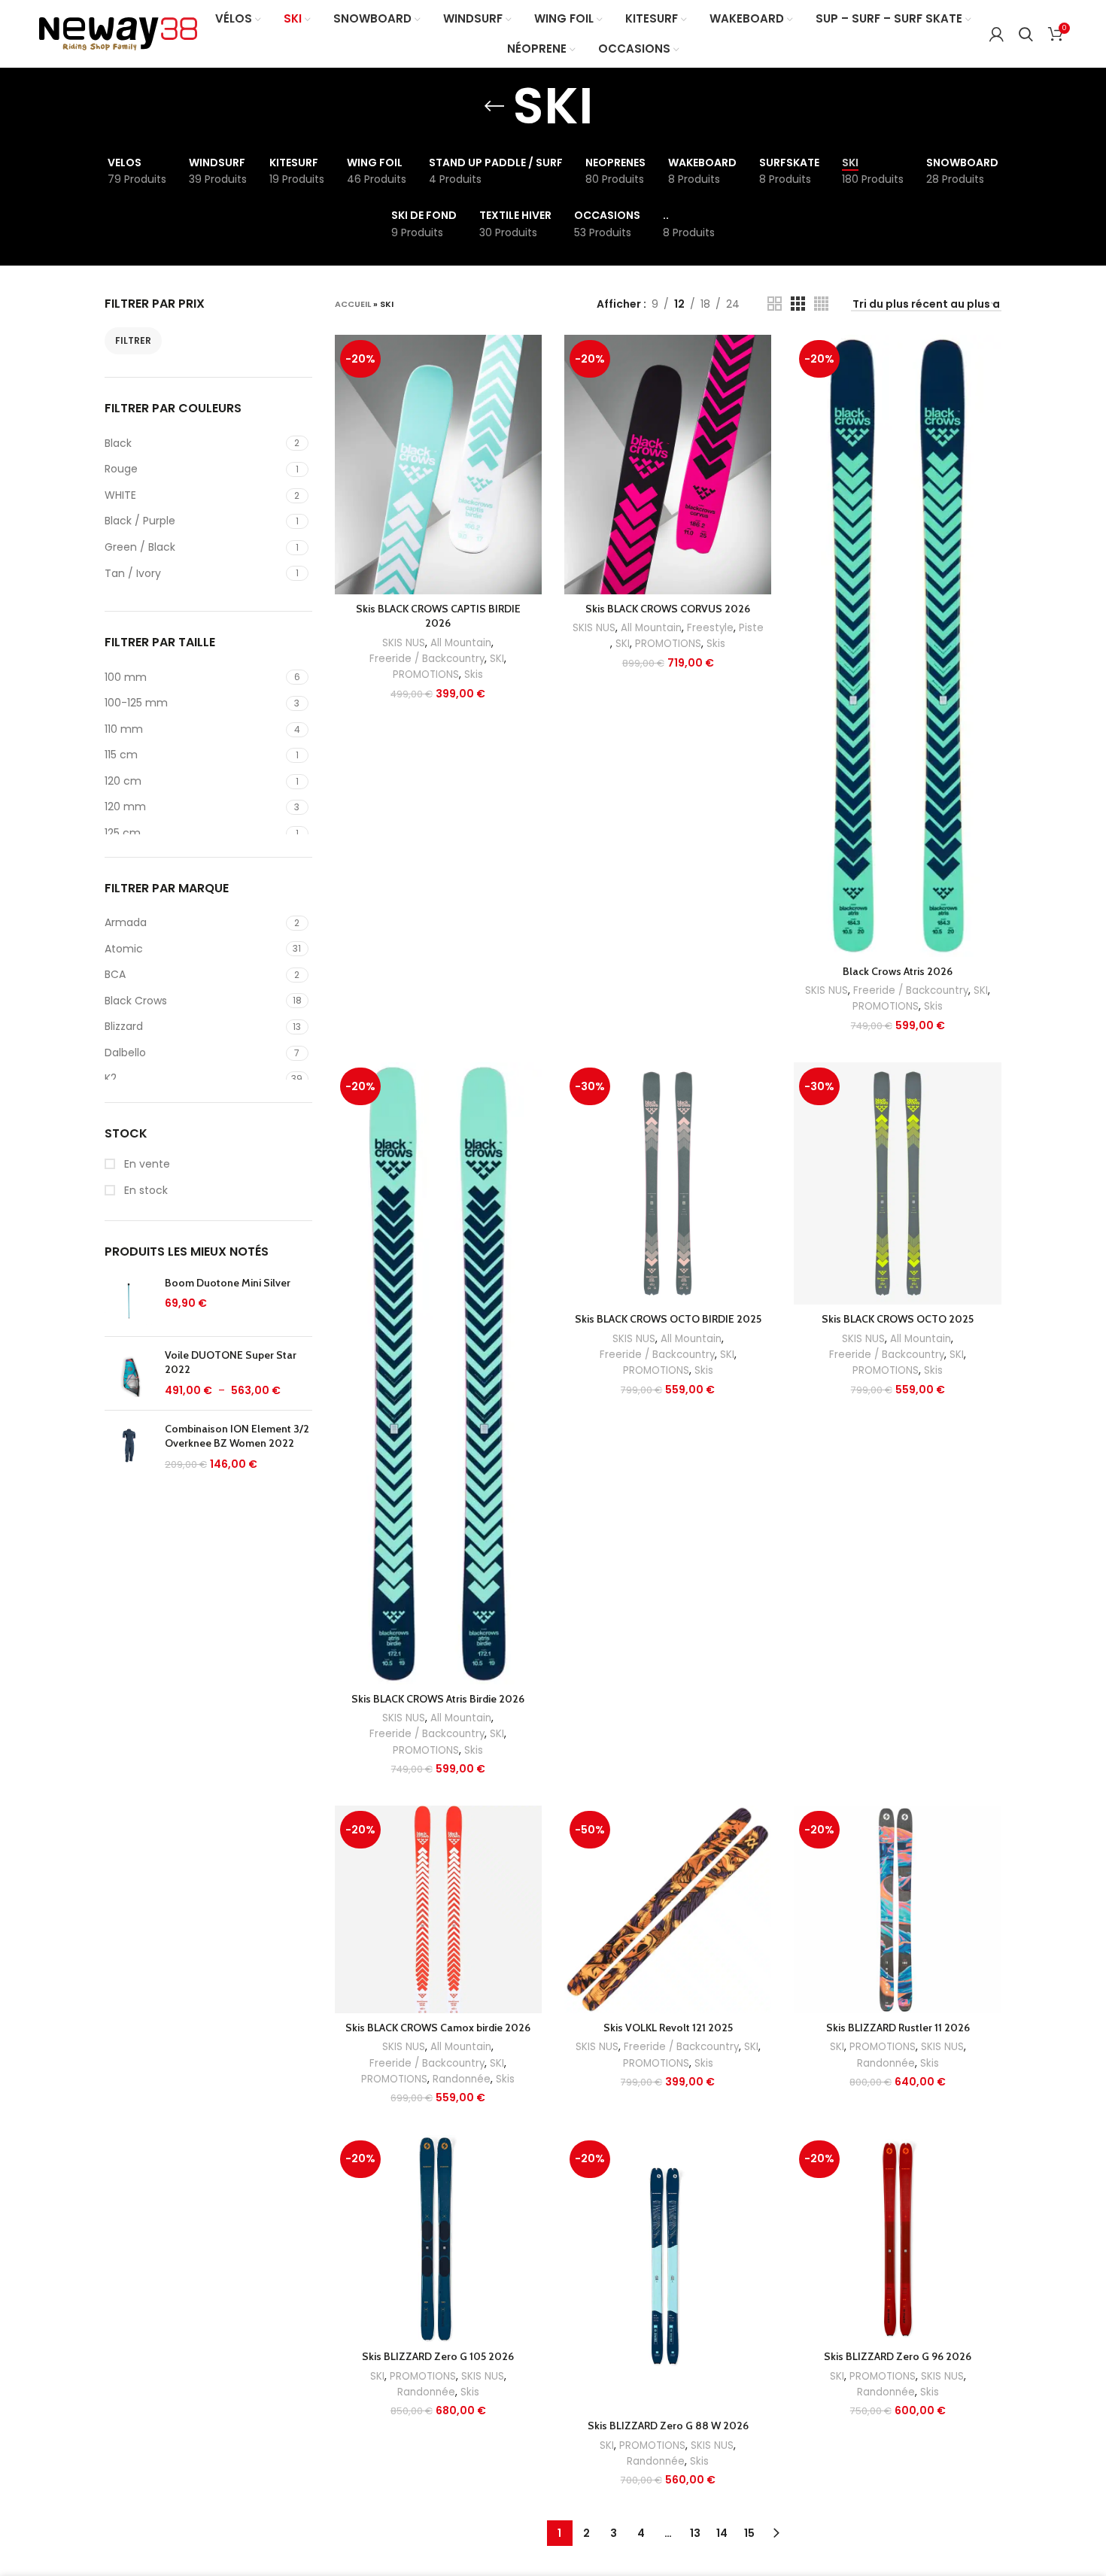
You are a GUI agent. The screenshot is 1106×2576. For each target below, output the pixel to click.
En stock (144, 1191)
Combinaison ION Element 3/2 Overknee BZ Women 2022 (237, 1436)
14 (722, 2533)
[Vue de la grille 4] (821, 304)
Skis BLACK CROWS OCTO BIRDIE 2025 (668, 1319)
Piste (751, 628)
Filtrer (133, 340)
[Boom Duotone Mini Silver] (129, 1300)
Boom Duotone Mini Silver (228, 1283)
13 (695, 2533)
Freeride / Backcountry (427, 659)
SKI (497, 659)
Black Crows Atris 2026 (898, 971)
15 (749, 2533)
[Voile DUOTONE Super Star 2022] (129, 1373)
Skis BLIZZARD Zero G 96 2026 (898, 2356)
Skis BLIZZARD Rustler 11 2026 (898, 2028)
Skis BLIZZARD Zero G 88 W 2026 (668, 2426)
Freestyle (710, 628)
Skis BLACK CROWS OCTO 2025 (898, 1319)
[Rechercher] (1026, 34)
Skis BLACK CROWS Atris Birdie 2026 (438, 1699)
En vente (146, 1164)
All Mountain (461, 643)
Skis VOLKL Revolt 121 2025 (668, 2028)
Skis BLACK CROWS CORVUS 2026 (668, 609)
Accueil (353, 304)
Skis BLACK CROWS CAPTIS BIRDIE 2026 (438, 616)
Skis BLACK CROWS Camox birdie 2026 (438, 2028)
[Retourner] (494, 106)
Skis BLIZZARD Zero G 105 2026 (438, 2356)
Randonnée (462, 2079)
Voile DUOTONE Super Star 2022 (231, 1362)
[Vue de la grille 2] (775, 304)
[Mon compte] (997, 34)
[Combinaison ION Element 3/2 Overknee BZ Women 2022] (129, 1447)
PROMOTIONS (426, 674)
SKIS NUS (404, 643)
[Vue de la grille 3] (798, 304)
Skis (474, 674)
